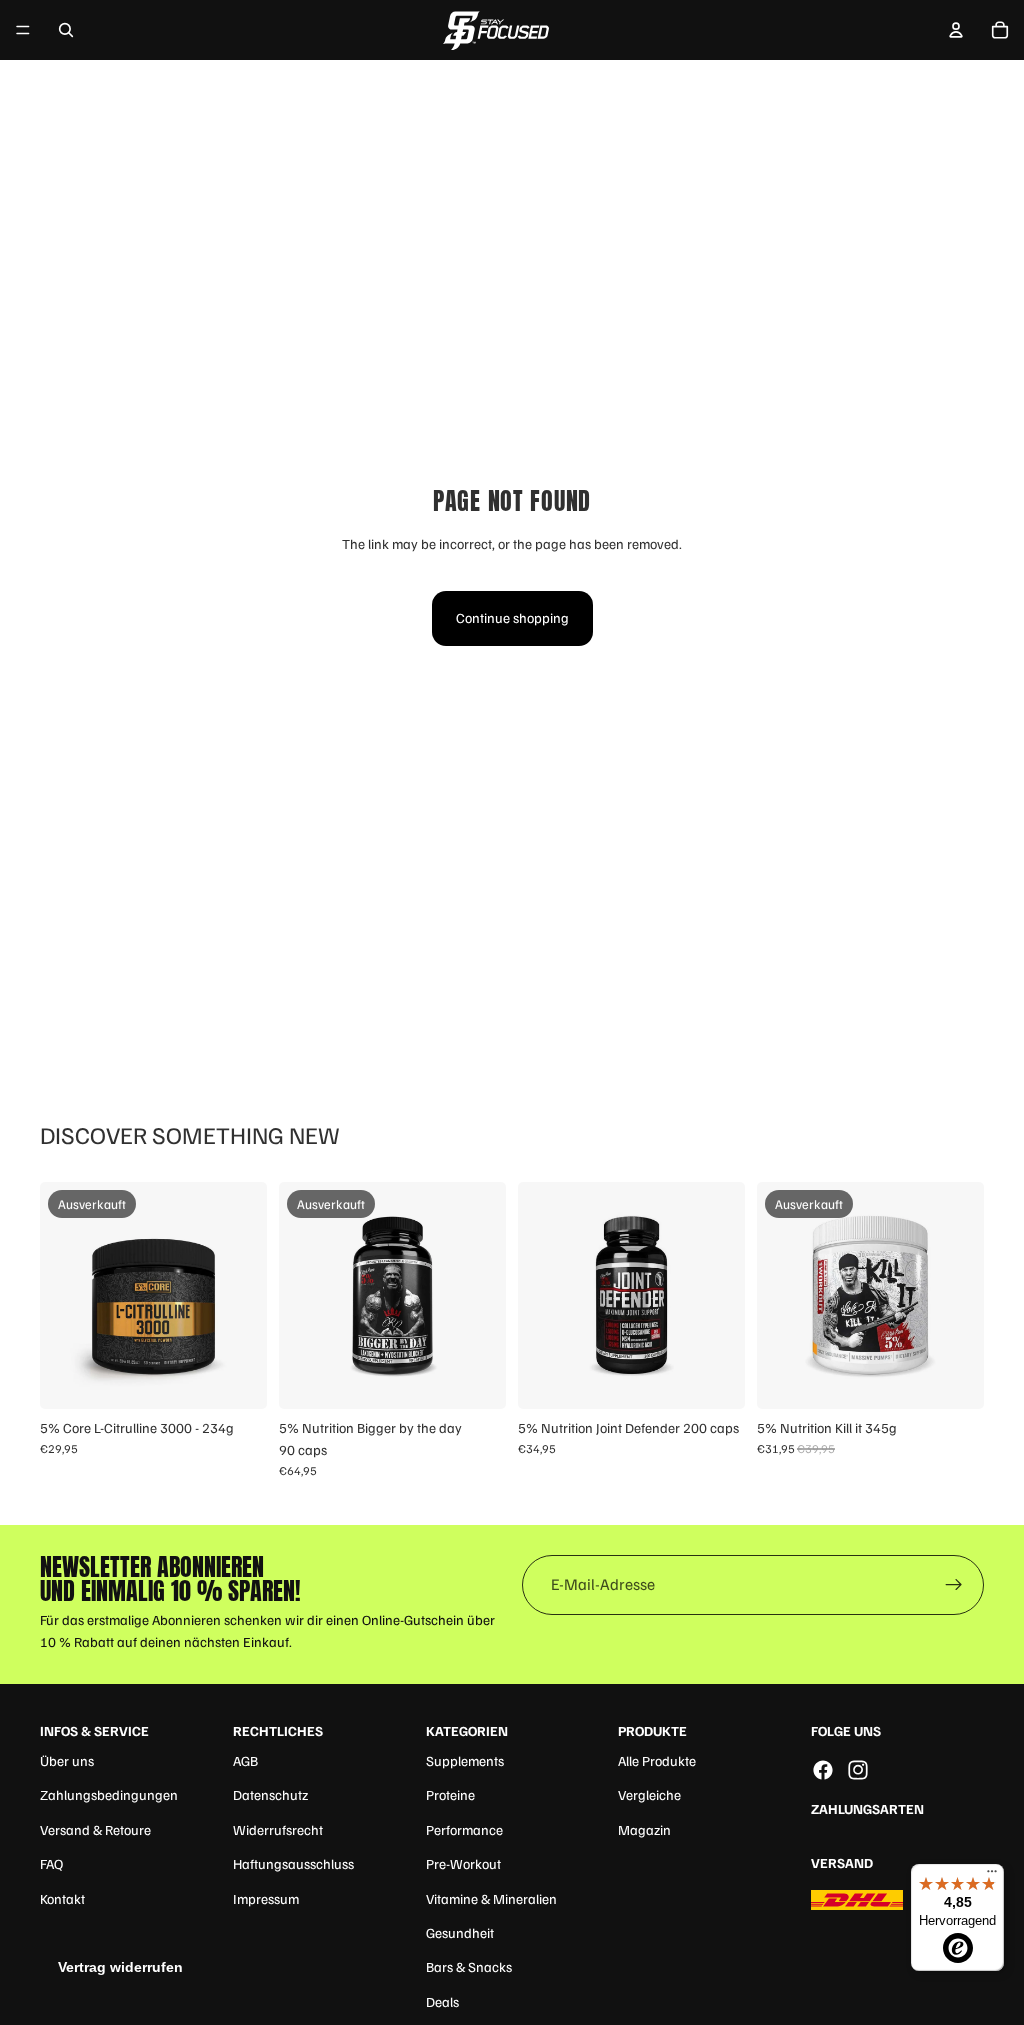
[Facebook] (823, 1770)
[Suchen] (66, 30)
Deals (442, 2001)
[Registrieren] (954, 1585)
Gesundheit (460, 1932)
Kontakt (62, 1898)
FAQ (51, 1863)
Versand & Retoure (95, 1829)
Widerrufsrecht (278, 1829)
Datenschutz (270, 1794)
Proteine (450, 1794)
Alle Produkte (657, 1760)
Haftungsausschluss (293, 1863)
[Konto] (956, 30)
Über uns (67, 1760)
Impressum (266, 1898)
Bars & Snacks (469, 1966)
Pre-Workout (463, 1863)
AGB (245, 1760)
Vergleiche (649, 1794)
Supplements (465, 1760)
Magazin (644, 1829)
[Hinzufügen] (714, 1378)
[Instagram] (858, 1770)
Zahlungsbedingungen (109, 1794)
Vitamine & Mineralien (491, 1898)
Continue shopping (512, 617)
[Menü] (23, 30)
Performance (464, 1829)
